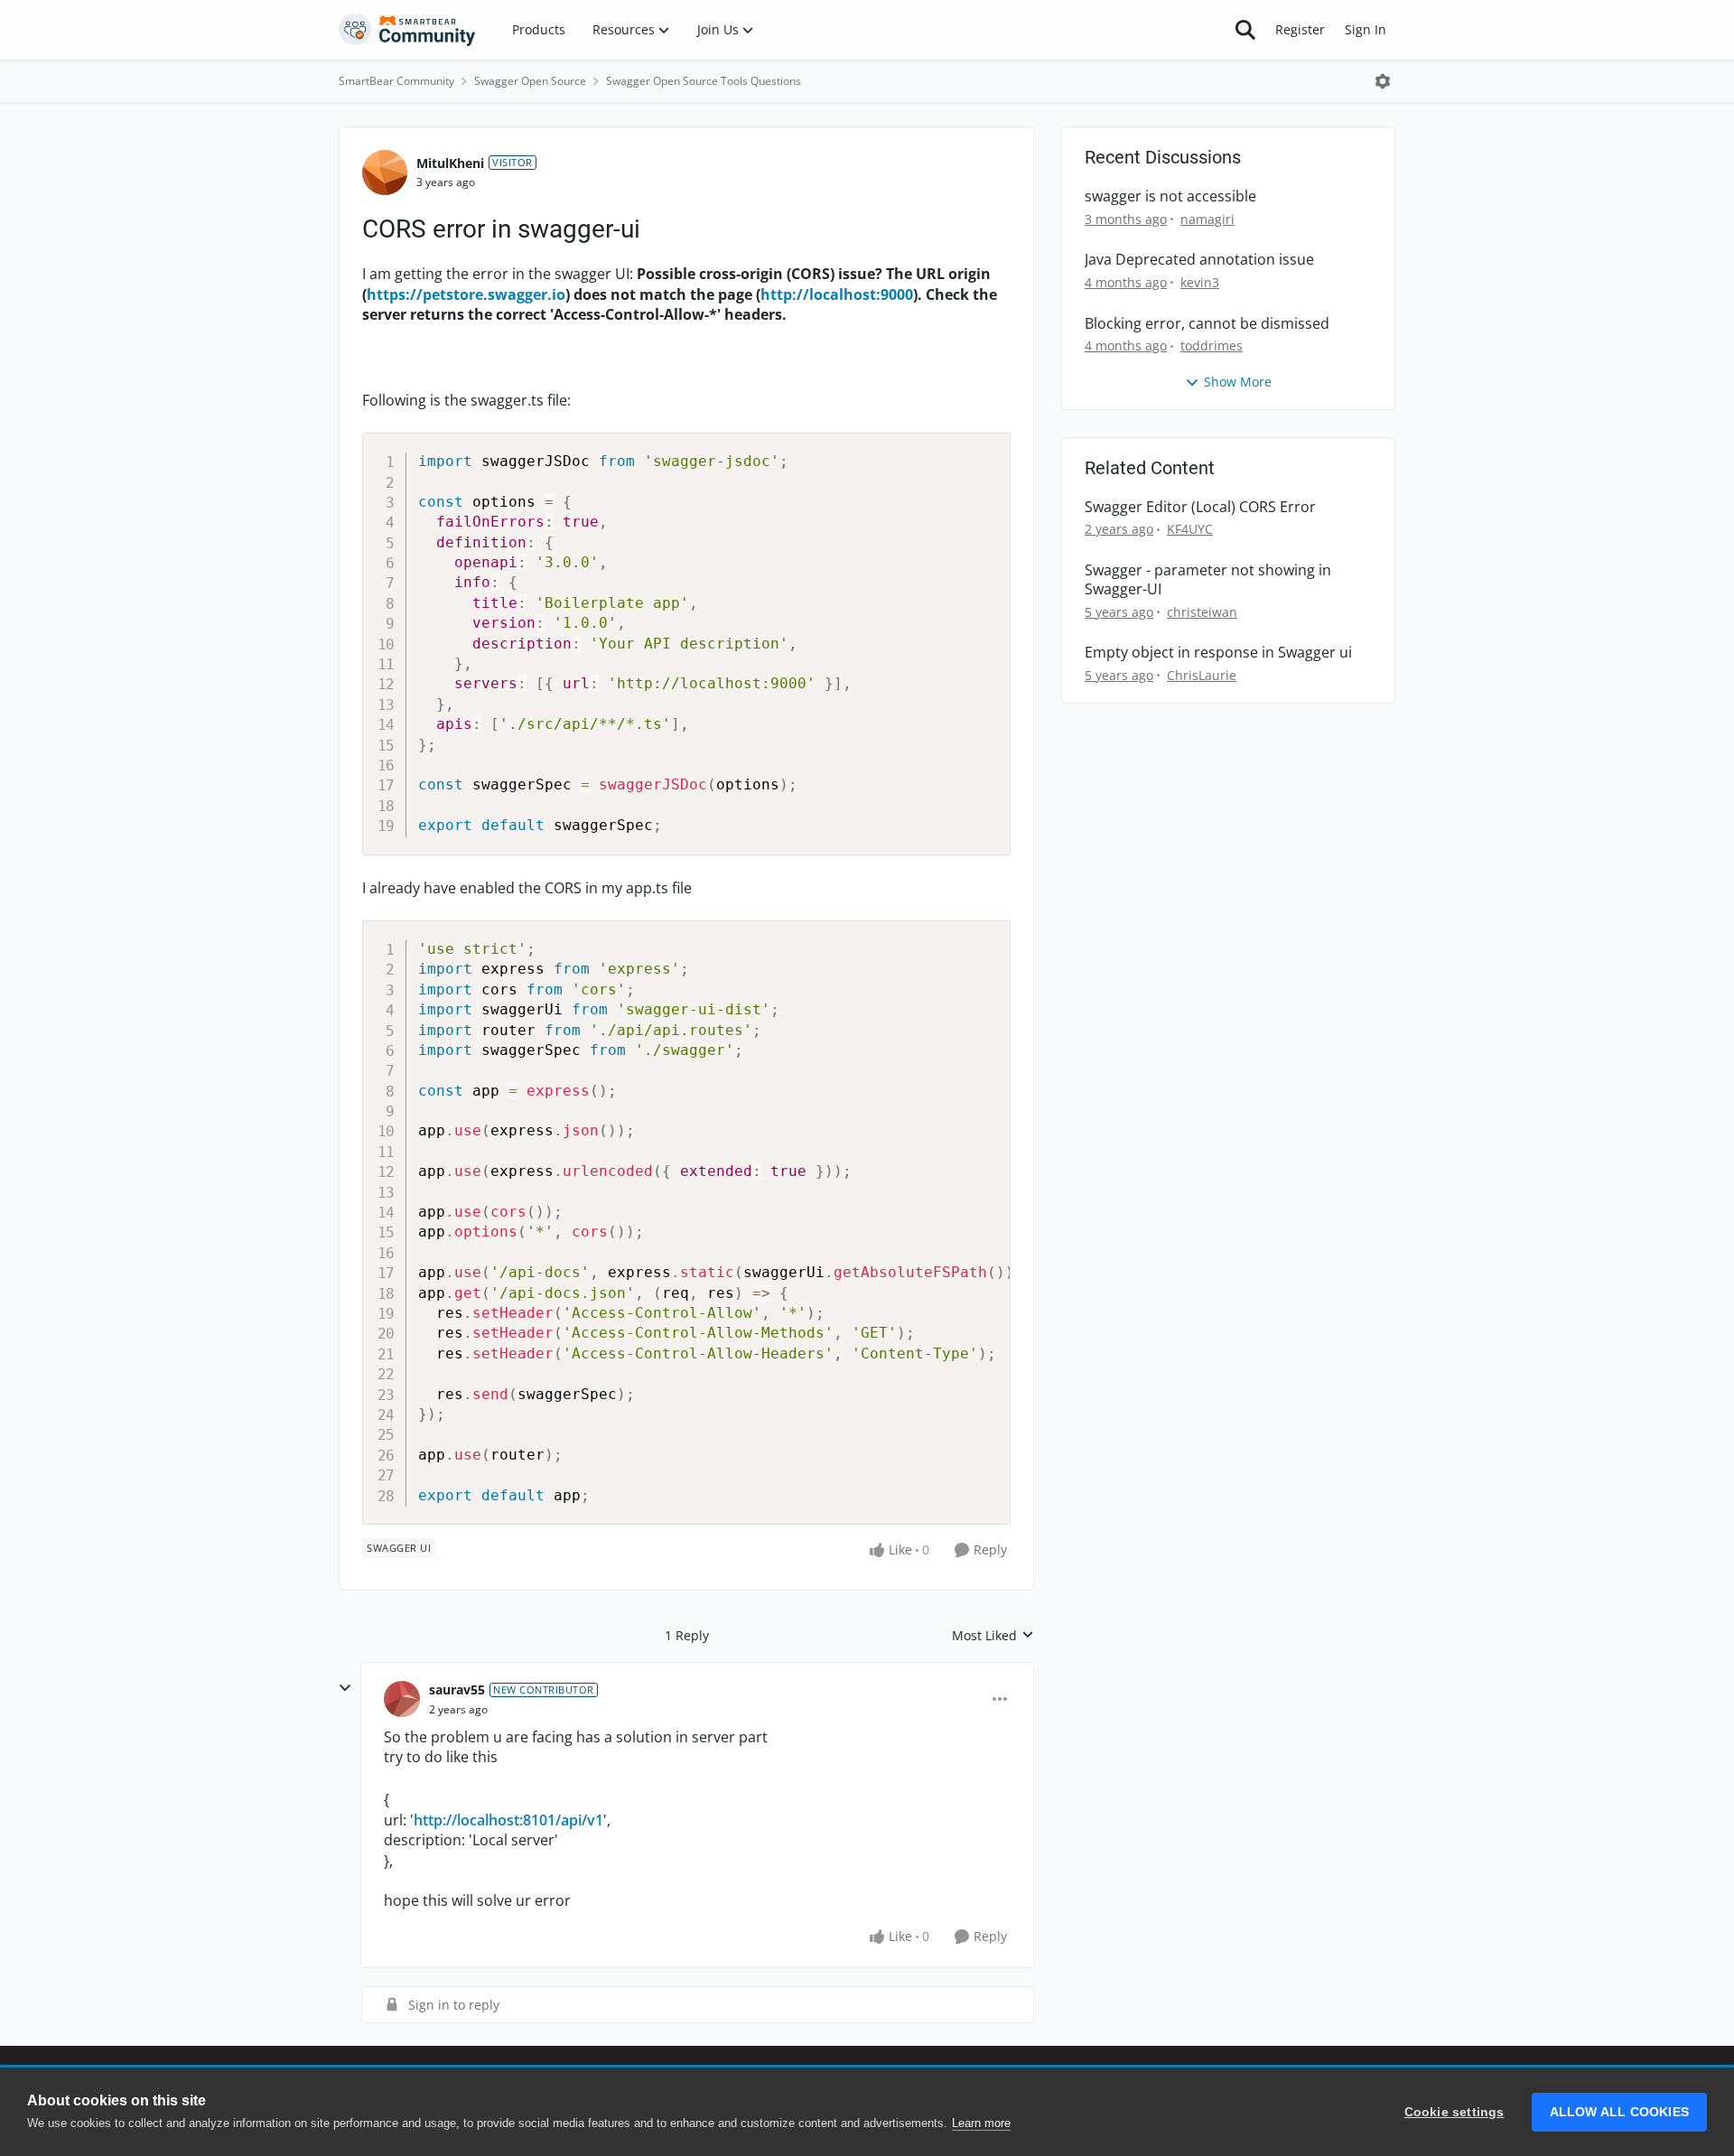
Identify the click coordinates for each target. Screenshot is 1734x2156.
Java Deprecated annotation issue (1199, 260)
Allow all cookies (1619, 2112)
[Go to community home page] (407, 30)
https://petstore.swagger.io (466, 294)
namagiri (1207, 219)
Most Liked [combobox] (993, 1636)
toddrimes (1212, 345)
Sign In (1366, 29)
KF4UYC (1190, 529)
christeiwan (1202, 612)
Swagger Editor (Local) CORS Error (1200, 507)
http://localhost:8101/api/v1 (508, 1820)
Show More (1238, 382)
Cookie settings (1454, 2112)
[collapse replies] (345, 1688)
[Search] (1245, 30)
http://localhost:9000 (837, 294)
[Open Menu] (1383, 81)
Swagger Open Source (530, 81)
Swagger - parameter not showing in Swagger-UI (1208, 580)
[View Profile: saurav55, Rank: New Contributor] (402, 1699)
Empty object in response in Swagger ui (1218, 653)
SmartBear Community (396, 81)
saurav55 (457, 1689)
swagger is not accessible (1170, 196)
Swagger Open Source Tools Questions (704, 81)
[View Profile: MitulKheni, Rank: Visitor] (385, 173)
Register (1300, 29)
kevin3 (1200, 282)
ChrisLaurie (1202, 675)
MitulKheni (450, 163)
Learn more (981, 2123)
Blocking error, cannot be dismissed (1207, 324)
